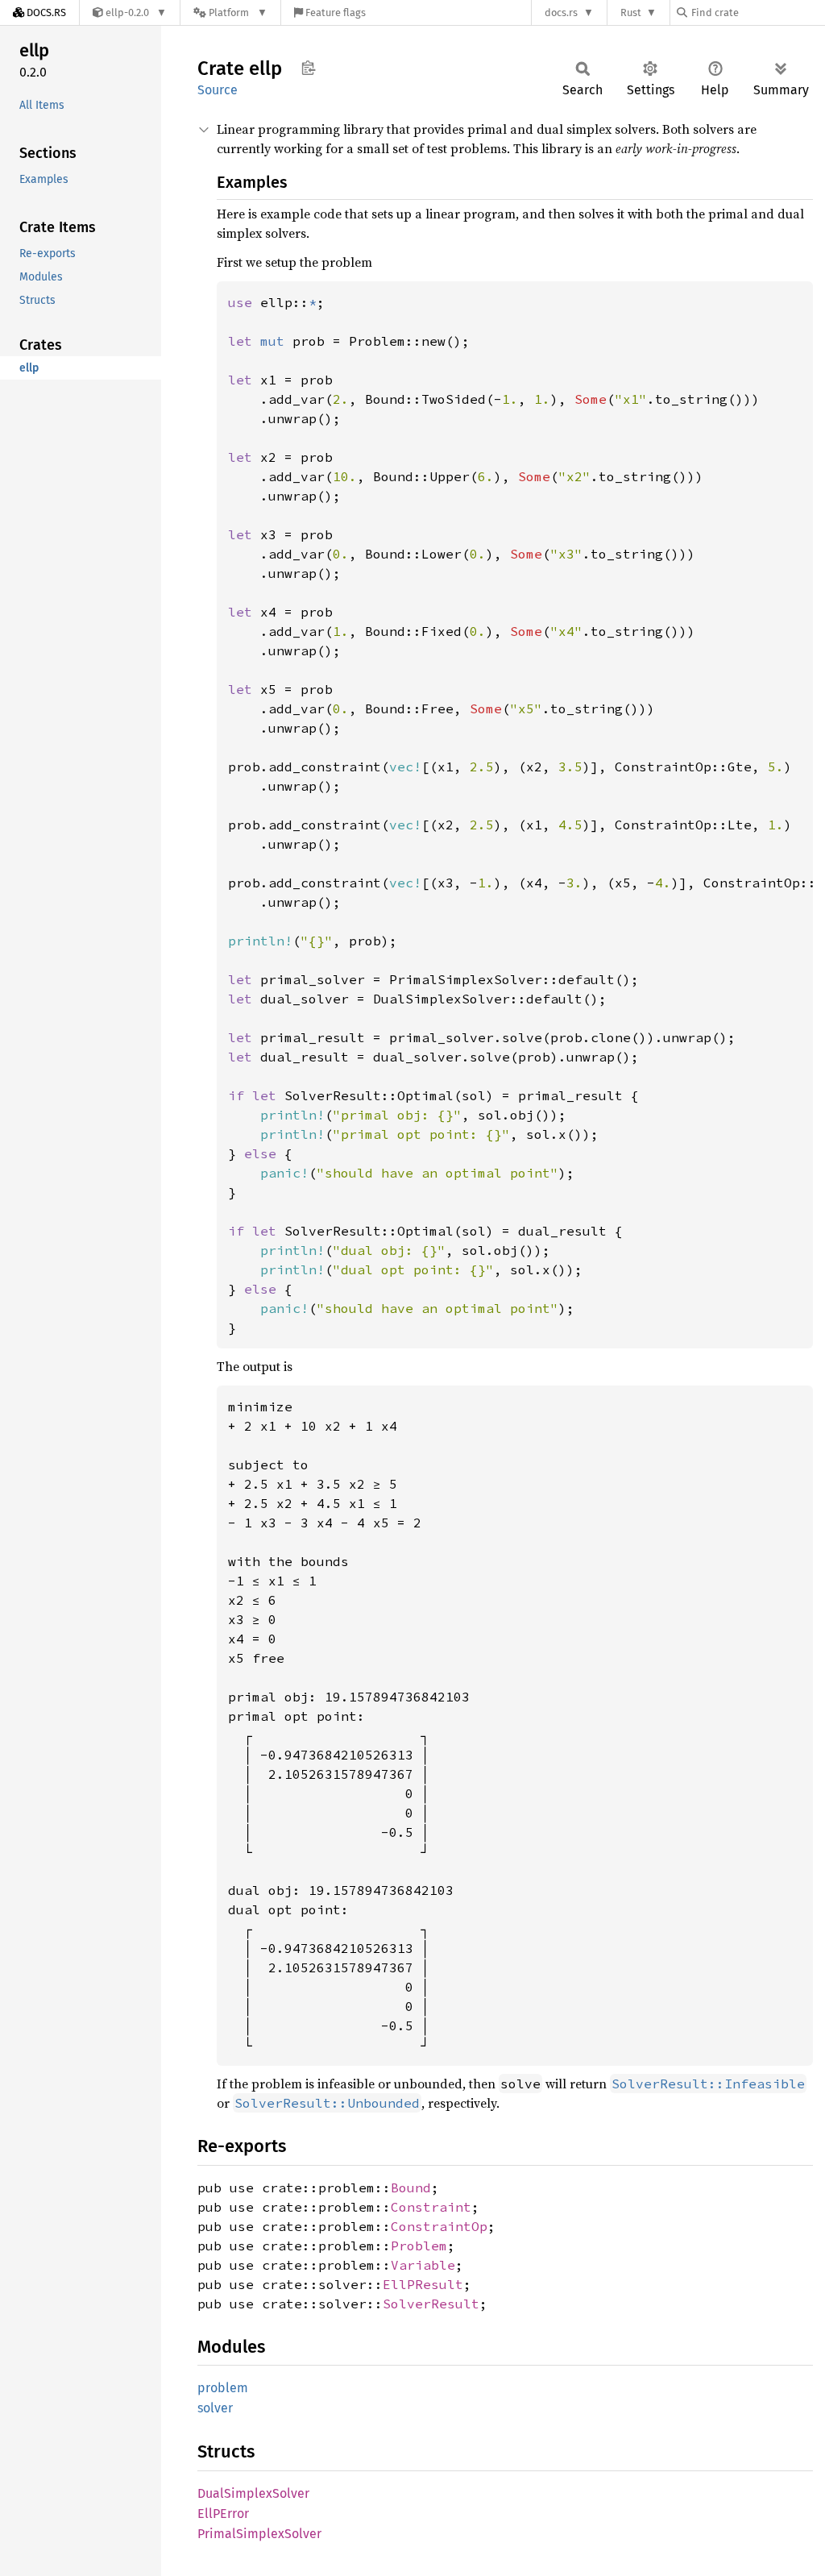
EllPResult (423, 2284)
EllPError (223, 2514)
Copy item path (308, 68)
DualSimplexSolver (253, 2493)
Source (218, 90)
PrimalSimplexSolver (259, 2534)
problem (223, 2388)
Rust (631, 12)
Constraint (431, 2207)
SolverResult (431, 2304)
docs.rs (561, 12)
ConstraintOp (439, 2226)
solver (215, 2408)
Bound (411, 2188)
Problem (419, 2246)
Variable (423, 2265)
